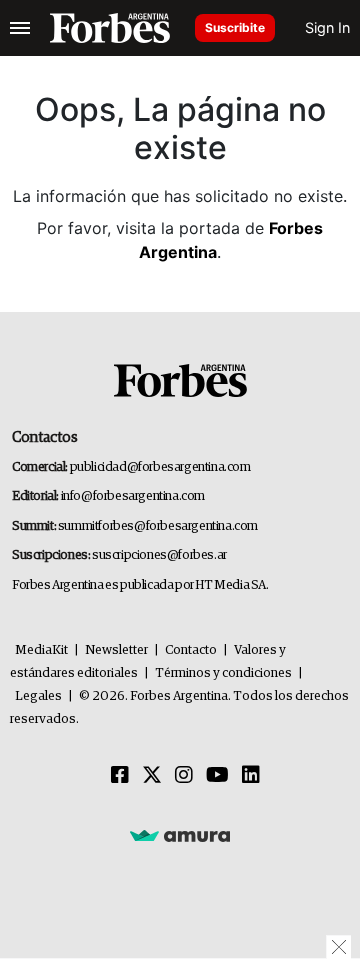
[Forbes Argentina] (110, 28)
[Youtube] (217, 776)
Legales (38, 696)
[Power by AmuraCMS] (180, 835)
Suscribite (235, 27)
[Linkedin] (251, 776)
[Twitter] (152, 776)
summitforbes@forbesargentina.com (158, 526)
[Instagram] (184, 776)
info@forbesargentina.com (133, 496)
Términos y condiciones (223, 673)
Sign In (327, 27)
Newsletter (116, 650)
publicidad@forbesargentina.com (160, 467)
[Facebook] (120, 776)
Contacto (191, 650)
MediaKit (41, 650)
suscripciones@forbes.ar (159, 555)
